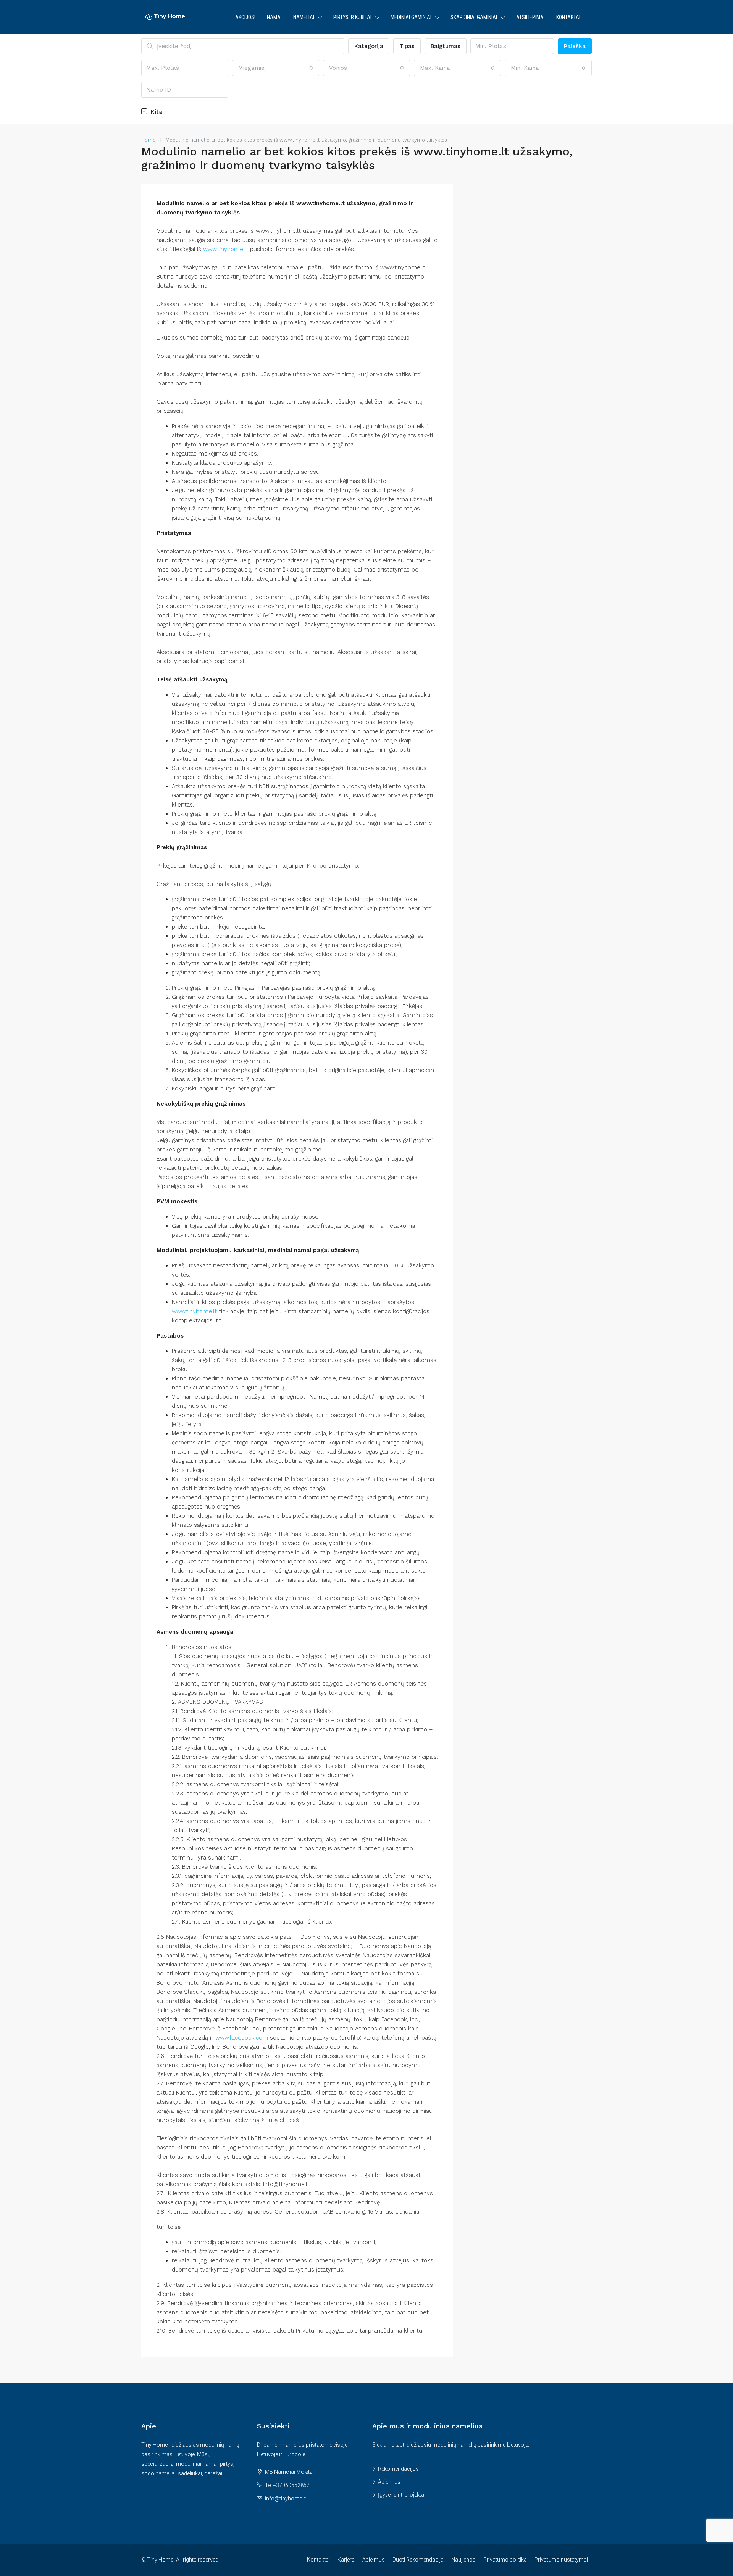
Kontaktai (568, 17)
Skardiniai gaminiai (474, 17)
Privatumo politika (505, 2560)
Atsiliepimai (530, 17)
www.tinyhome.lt (226, 249)
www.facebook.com (242, 2038)
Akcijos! (245, 17)
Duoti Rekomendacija (418, 2560)
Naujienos (463, 2560)
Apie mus (389, 2482)
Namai (274, 17)
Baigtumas (446, 46)
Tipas (407, 46)
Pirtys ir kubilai (352, 17)
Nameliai (304, 17)
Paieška (575, 46)
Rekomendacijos (398, 2469)
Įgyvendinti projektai (402, 2495)
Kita (156, 112)
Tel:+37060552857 (287, 2485)
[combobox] (276, 68)
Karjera (346, 2560)
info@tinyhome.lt (285, 2499)
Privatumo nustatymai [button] (561, 2560)
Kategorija (369, 46)
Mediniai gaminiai (411, 17)
